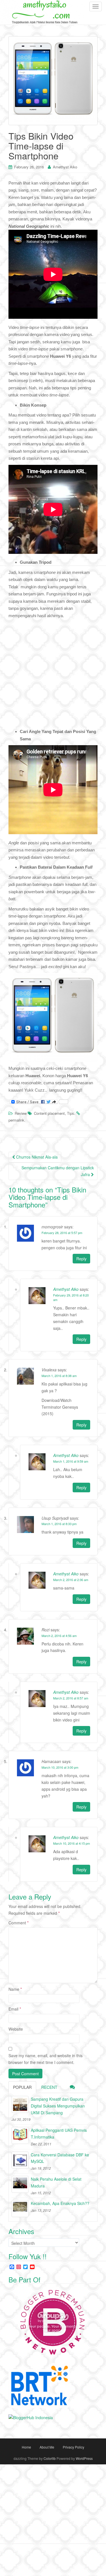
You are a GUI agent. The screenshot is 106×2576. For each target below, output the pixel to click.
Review (21, 1113)
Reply (81, 1259)
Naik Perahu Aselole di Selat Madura (56, 2182)
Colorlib (50, 2458)
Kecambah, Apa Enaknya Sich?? (60, 2203)
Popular (22, 2087)
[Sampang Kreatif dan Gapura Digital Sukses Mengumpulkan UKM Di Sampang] (20, 2104)
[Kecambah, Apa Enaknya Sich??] (20, 2209)
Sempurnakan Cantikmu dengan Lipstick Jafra (58, 1171)
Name (15, 1989)
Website (16, 2029)
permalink (16, 1120)
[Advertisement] (53, 675)
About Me (47, 2447)
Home (26, 2447)
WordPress (84, 2458)
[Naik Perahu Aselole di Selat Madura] (20, 2184)
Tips (71, 1113)
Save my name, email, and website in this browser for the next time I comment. (46, 2059)
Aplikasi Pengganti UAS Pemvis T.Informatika (59, 2133)
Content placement (49, 1113)
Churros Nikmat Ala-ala (36, 1157)
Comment (19, 1923)
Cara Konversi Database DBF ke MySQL (60, 2158)
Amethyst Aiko (65, 167)
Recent (49, 2087)
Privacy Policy (73, 2447)
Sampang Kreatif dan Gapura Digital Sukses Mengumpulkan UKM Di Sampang (58, 2106)
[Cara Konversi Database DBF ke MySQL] (20, 2160)
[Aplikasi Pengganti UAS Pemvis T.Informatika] (20, 2135)
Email (15, 2009)
